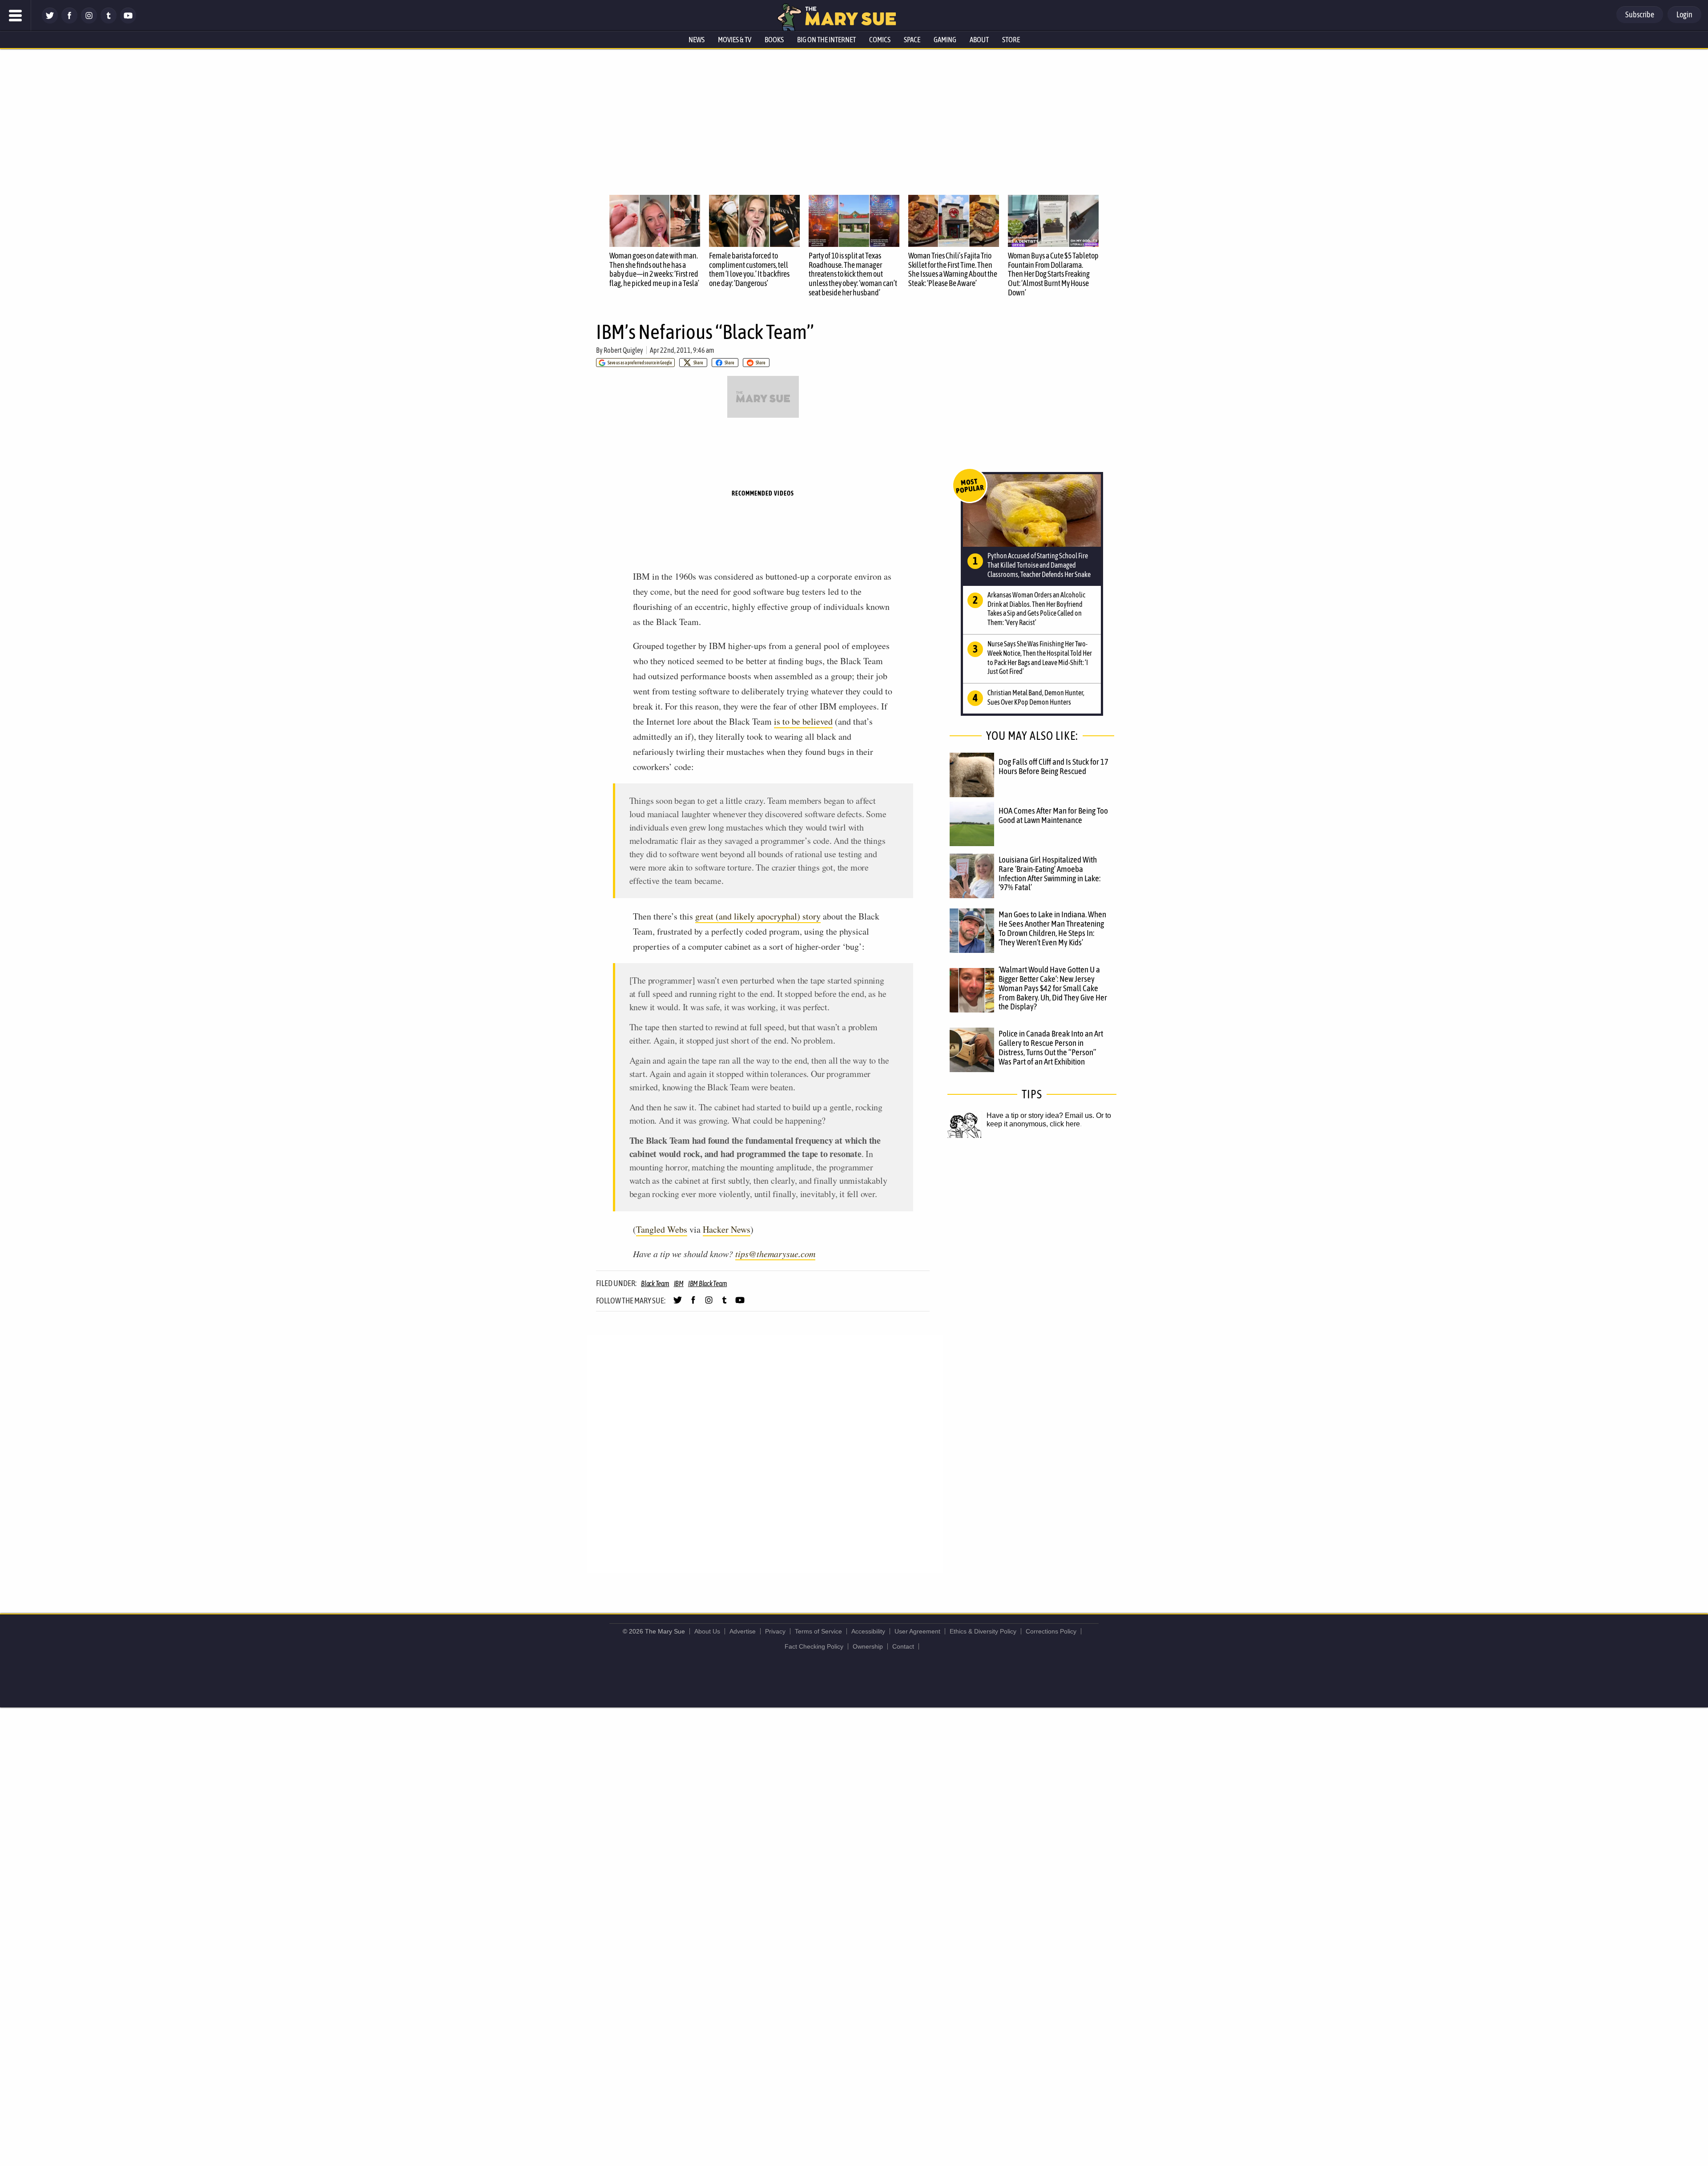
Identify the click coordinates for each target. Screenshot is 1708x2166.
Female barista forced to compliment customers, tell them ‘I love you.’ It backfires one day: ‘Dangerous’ (749, 269)
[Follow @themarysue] (50, 21)
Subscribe (1640, 14)
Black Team (655, 1283)
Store (1011, 40)
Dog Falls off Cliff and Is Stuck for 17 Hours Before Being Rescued (1053, 766)
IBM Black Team (708, 1283)
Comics (880, 40)
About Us (707, 1631)
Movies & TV (735, 40)
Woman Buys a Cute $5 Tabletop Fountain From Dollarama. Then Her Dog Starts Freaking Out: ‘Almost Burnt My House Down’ (1053, 274)
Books (774, 40)
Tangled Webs (662, 1229)
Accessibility (868, 1631)
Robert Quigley (623, 350)
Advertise (743, 1631)
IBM (679, 1283)
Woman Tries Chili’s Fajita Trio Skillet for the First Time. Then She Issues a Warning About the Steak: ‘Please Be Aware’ (953, 269)
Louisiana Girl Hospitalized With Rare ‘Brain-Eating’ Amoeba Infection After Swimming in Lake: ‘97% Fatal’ (1049, 873)
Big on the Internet (826, 40)
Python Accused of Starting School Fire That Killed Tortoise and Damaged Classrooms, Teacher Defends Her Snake (1039, 565)
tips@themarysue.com (775, 1254)
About (979, 40)
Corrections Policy (1051, 1631)
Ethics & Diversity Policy (983, 1631)
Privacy (775, 1631)
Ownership (868, 1646)
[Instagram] (89, 21)
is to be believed (803, 721)
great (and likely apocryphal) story (758, 916)
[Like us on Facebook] (69, 21)
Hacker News (727, 1229)
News (697, 40)
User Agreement (917, 1631)
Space (912, 40)
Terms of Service (818, 1631)
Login (1684, 14)
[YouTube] (128, 21)
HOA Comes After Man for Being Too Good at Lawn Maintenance (1053, 815)
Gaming (945, 40)
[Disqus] (765, 1453)
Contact (903, 1646)
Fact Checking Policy (814, 1646)
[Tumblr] (109, 21)
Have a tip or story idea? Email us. (1040, 1115)
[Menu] (16, 16)
